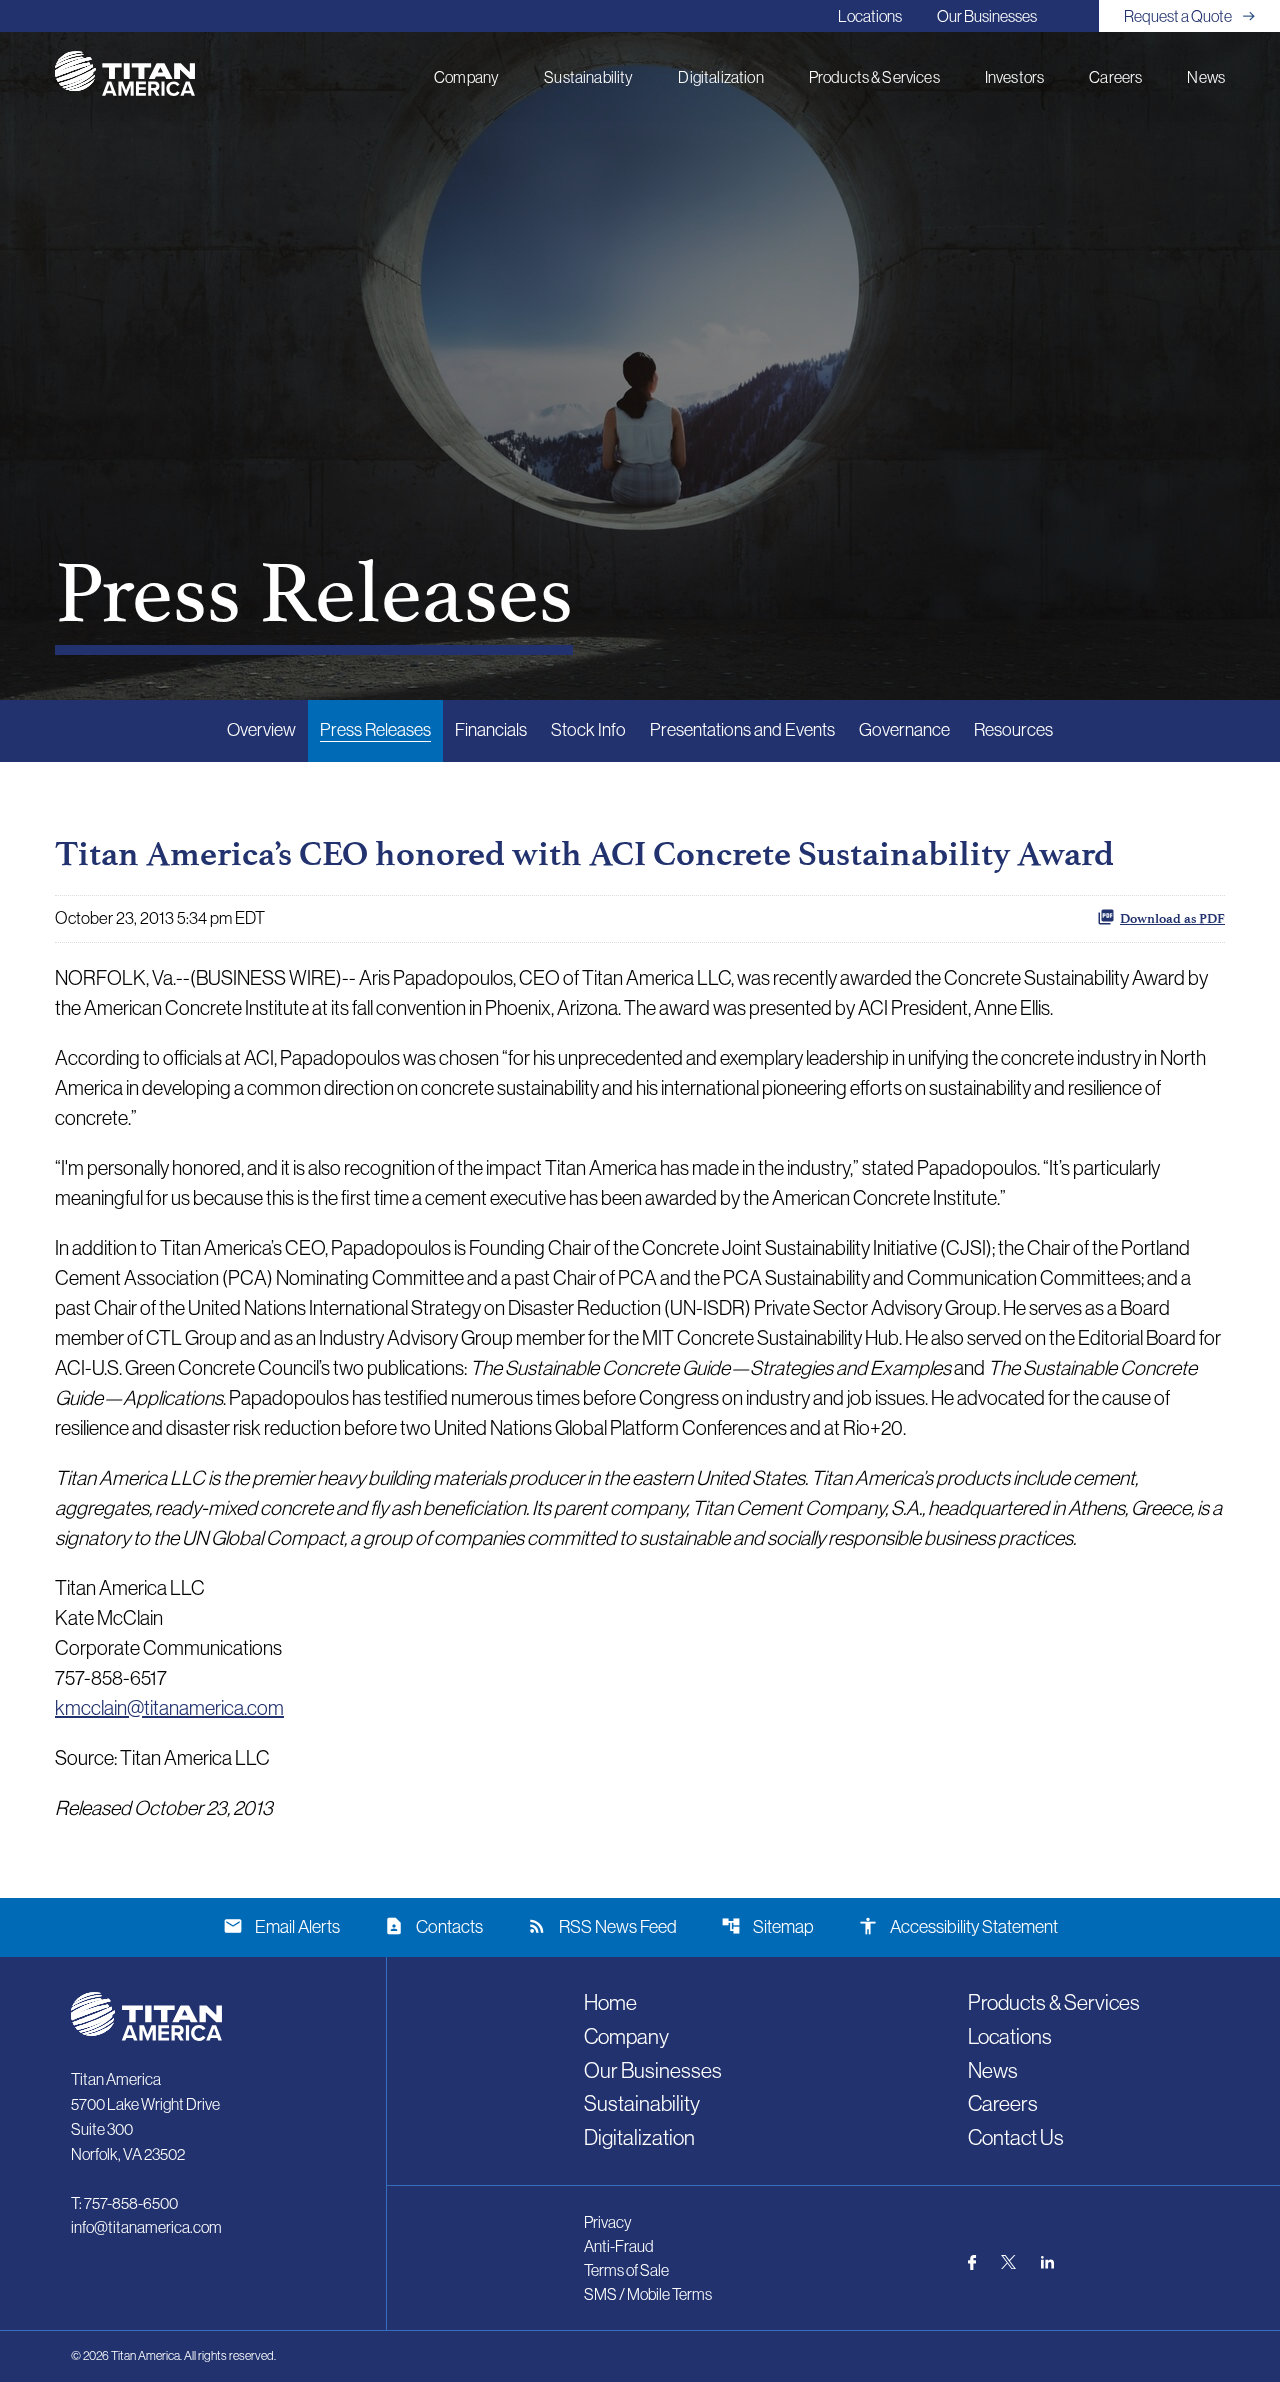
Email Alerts (281, 1926)
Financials (491, 730)
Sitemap (767, 1926)
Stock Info (588, 730)
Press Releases (375, 730)
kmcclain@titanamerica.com (169, 1708)
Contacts (433, 1926)
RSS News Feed (602, 1926)
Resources (1013, 730)
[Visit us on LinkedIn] (1047, 2262)
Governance (904, 730)
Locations (870, 16)
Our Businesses (987, 16)
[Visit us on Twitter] (1008, 2262)
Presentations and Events (742, 730)
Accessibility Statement (958, 1926)
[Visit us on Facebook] (972, 2262)
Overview (261, 730)
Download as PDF (1172, 918)
